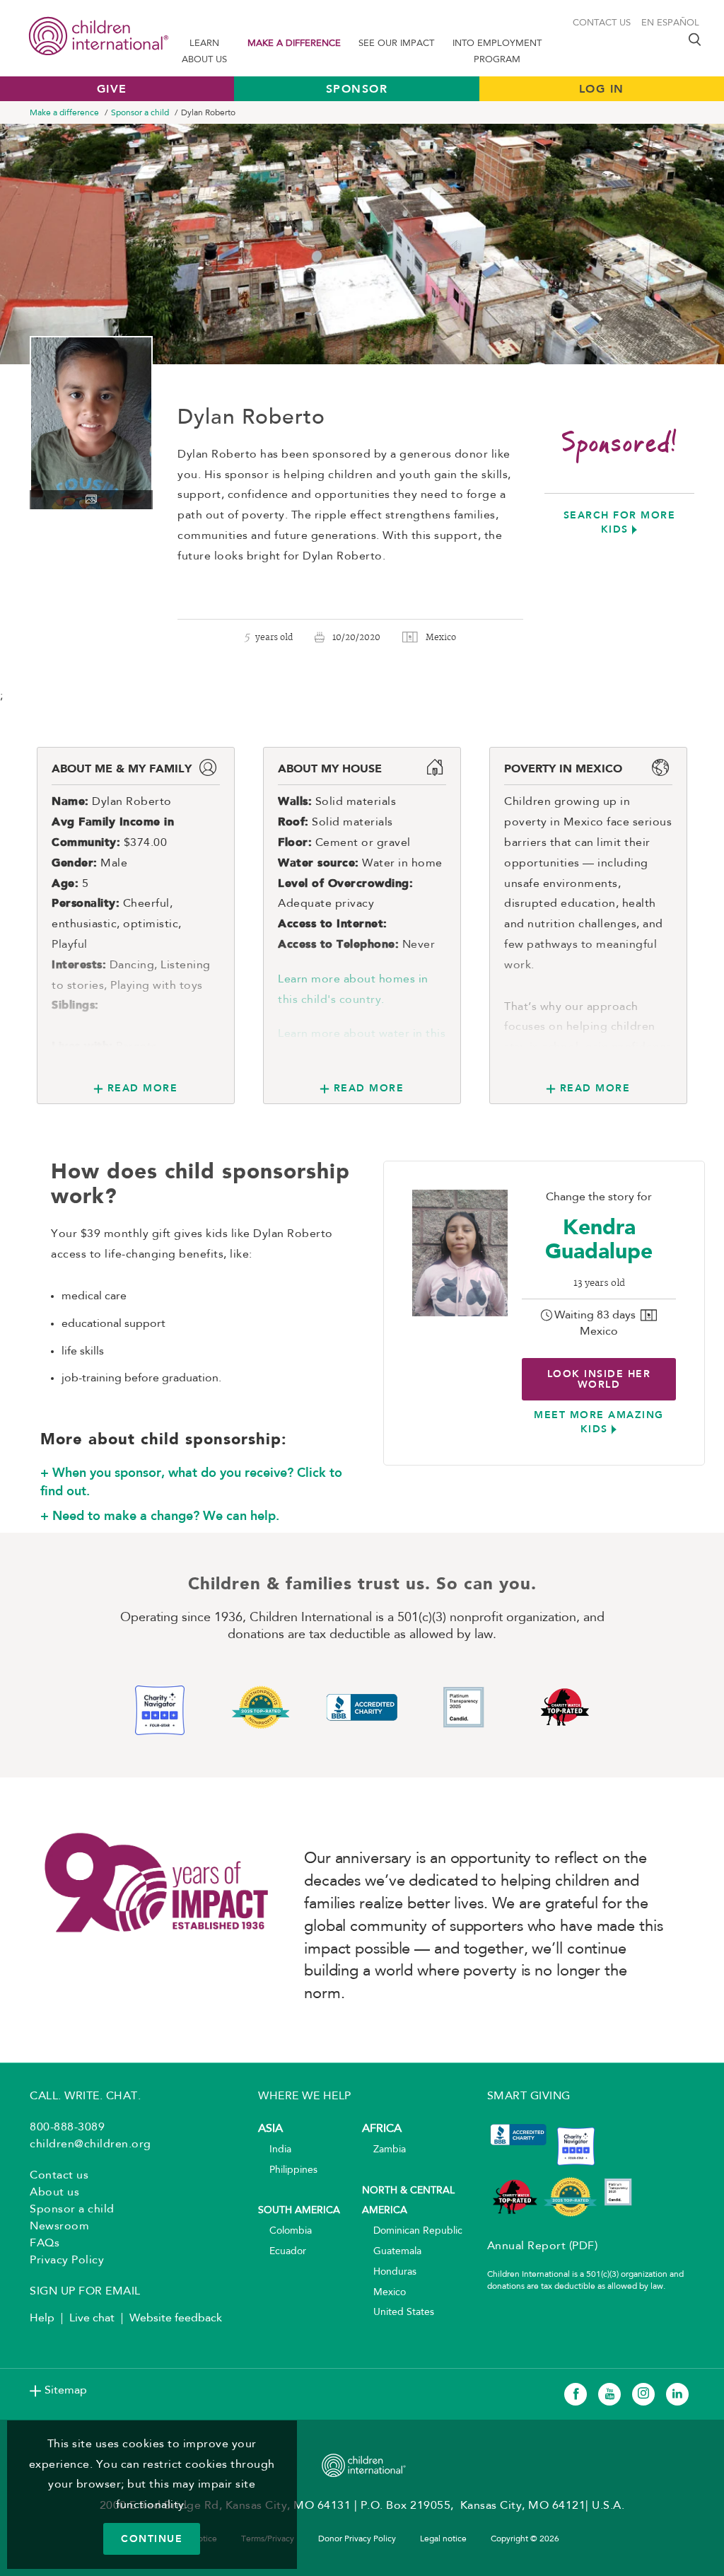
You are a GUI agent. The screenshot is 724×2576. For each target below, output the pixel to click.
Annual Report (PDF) (543, 2246)
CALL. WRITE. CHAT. (85, 2096)
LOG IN (602, 89)
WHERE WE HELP (305, 2096)
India (275, 2150)
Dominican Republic (412, 2231)
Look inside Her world (599, 1379)
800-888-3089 (67, 2128)
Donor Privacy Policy (357, 2539)
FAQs (45, 2244)
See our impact (396, 43)
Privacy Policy (67, 2261)
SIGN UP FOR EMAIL (85, 2292)
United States (398, 2313)
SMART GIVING (529, 2096)
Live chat (92, 2319)
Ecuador (282, 2252)
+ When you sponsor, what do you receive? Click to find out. (191, 1482)
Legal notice (443, 2539)
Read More (142, 1088)
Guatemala (392, 2252)
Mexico (384, 2293)
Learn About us (204, 52)
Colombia (285, 2231)
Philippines (288, 2170)
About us (54, 2193)
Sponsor (357, 89)
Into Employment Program (497, 52)
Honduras (389, 2272)
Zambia (384, 2150)
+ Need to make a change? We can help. (160, 1516)
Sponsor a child (140, 113)
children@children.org (90, 2145)
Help (42, 2319)
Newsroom (59, 2227)
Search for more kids (620, 522)
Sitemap (66, 2391)
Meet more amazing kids (599, 1422)
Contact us (602, 23)
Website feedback (176, 2319)
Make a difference (294, 43)
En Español (670, 23)
